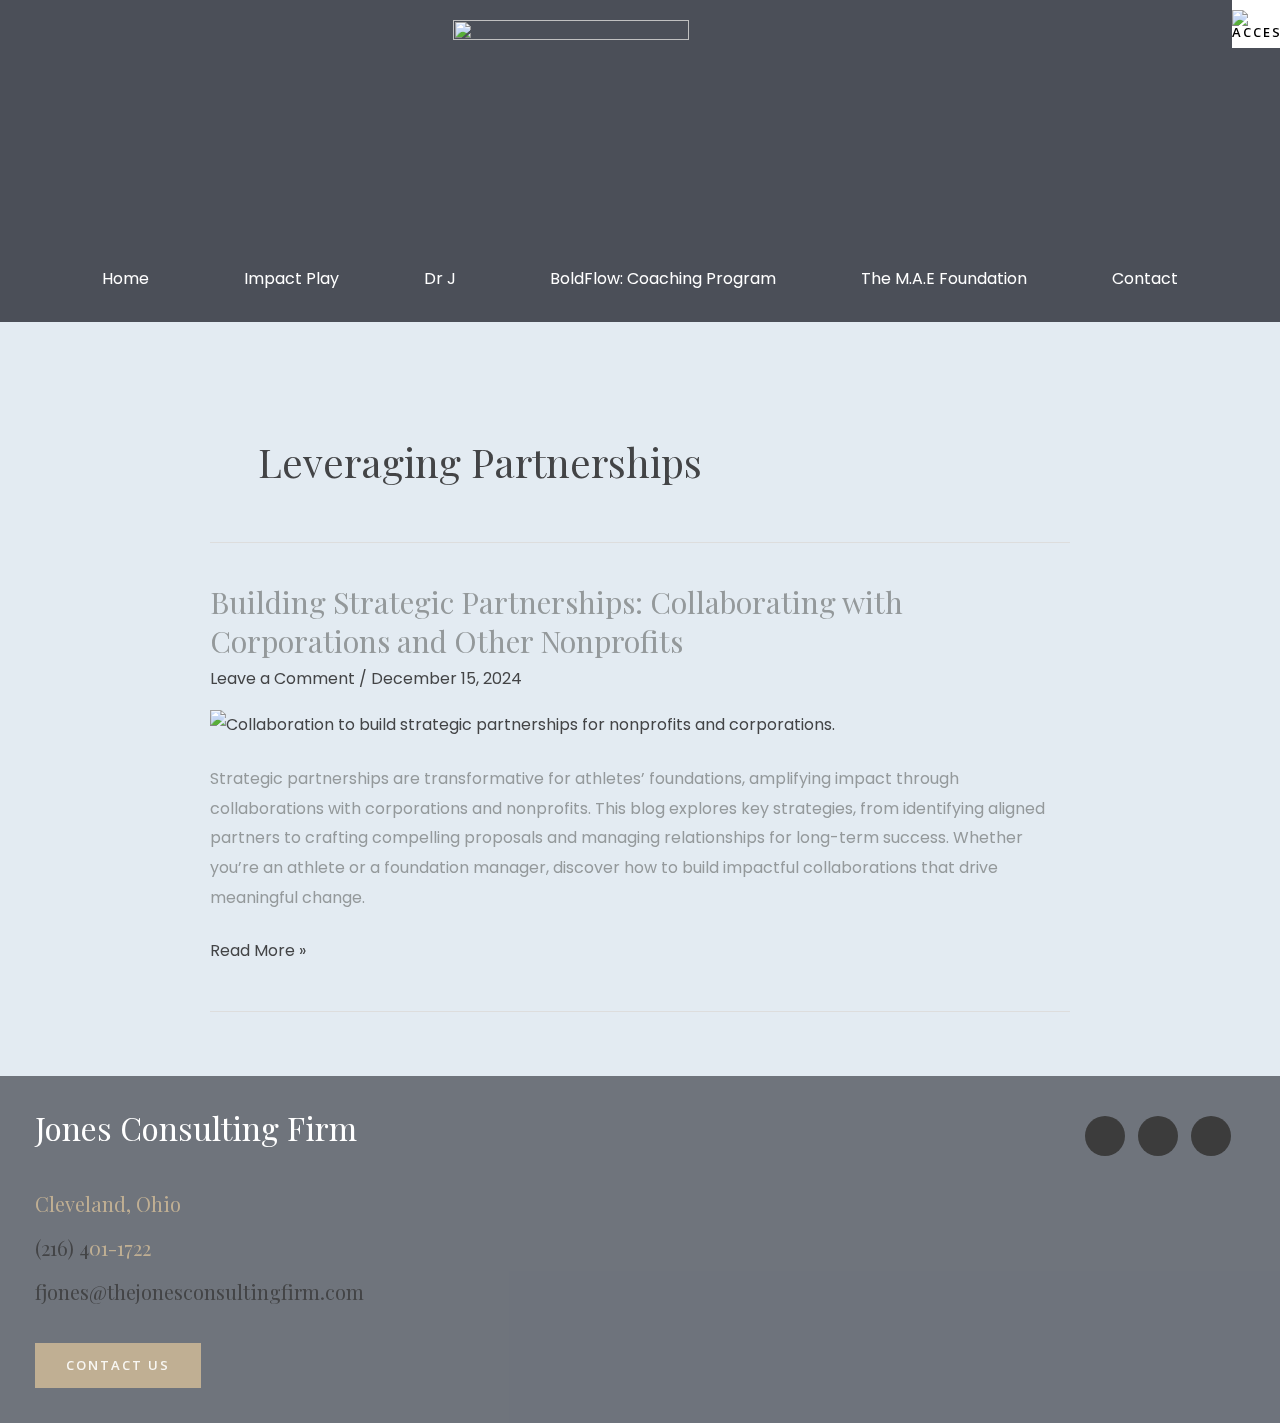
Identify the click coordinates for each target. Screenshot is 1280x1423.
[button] (131, 279)
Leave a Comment (282, 678)
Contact (1145, 278)
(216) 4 (62, 1247)
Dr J (440, 278)
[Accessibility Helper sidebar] (1256, 24)
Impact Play (291, 278)
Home (125, 278)
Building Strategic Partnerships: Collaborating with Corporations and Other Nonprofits (556, 621)
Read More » (258, 949)
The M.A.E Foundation (944, 278)
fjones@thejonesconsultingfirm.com (199, 1291)
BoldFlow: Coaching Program (663, 278)
